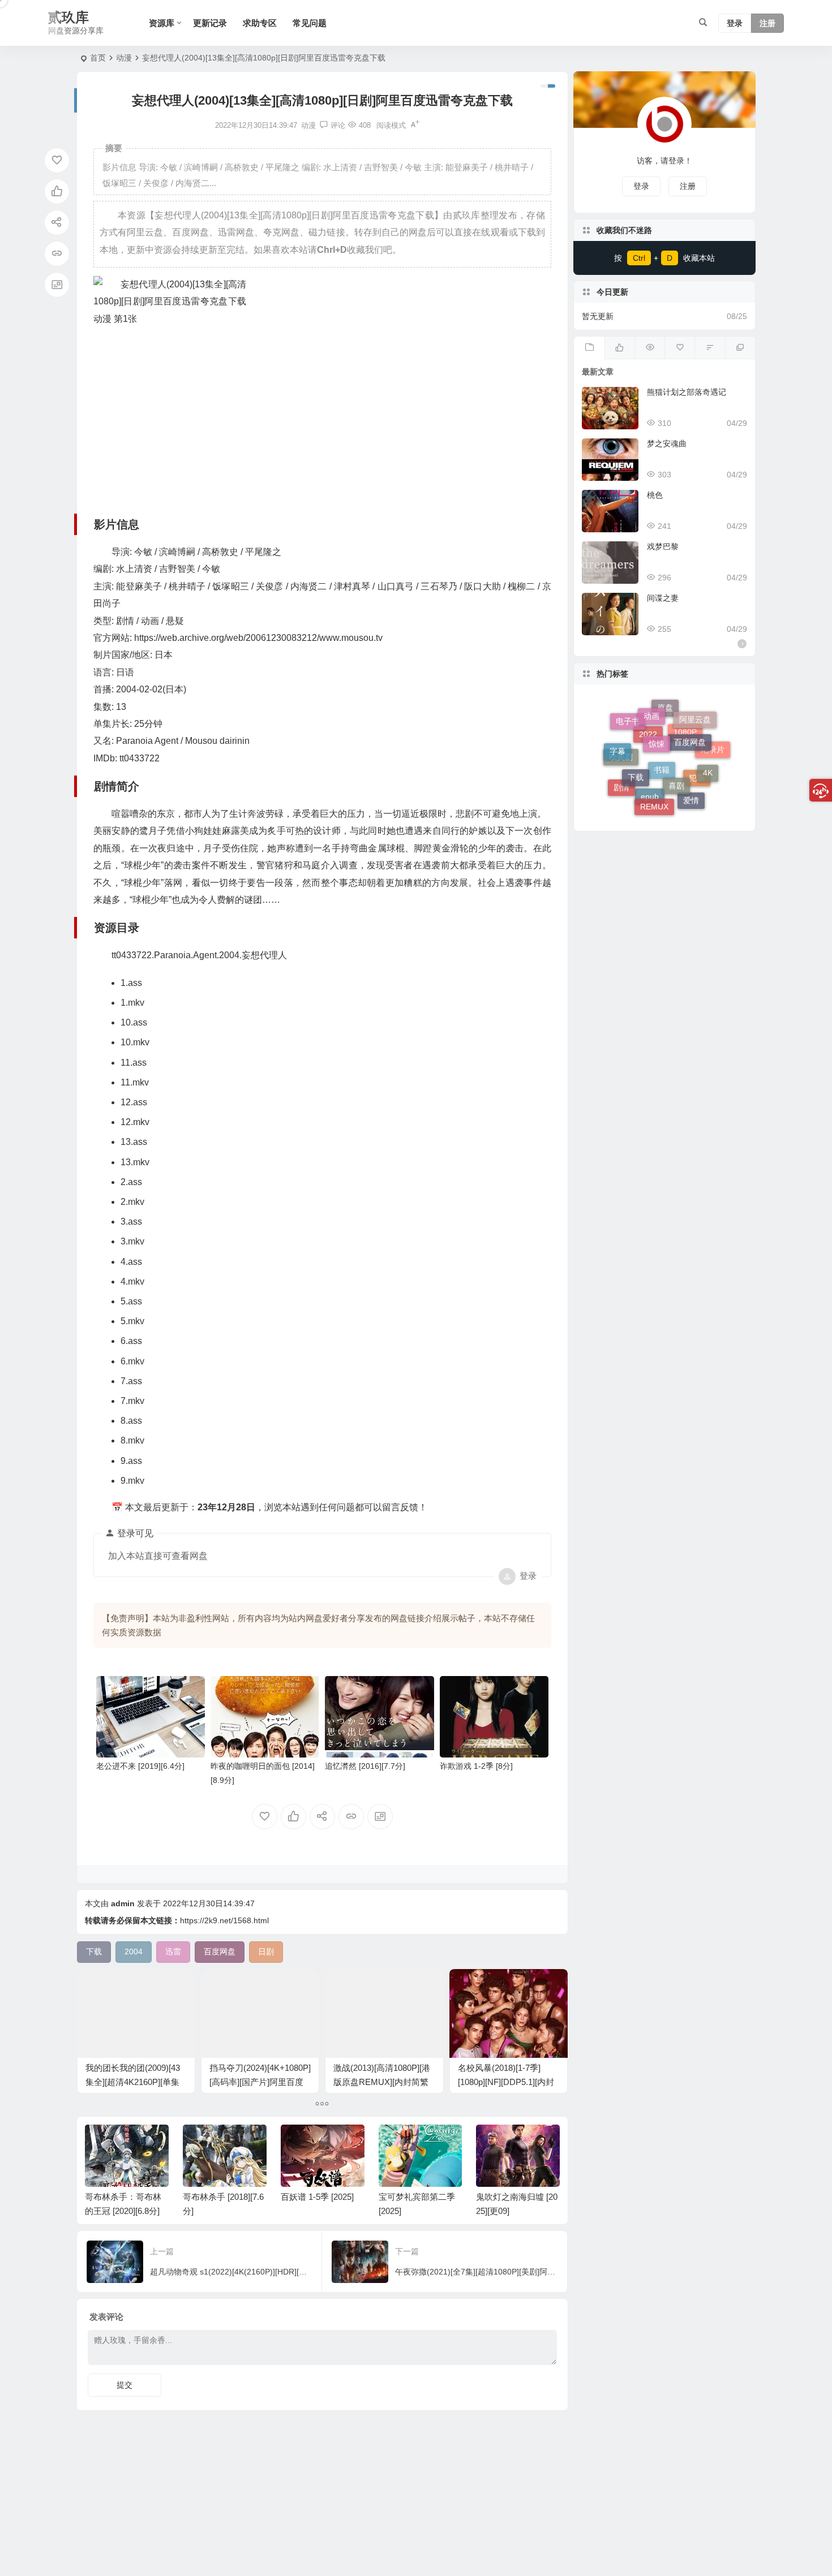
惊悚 (657, 709)
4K (708, 749)
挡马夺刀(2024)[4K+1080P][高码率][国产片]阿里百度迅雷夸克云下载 (260, 2082)
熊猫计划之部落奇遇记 (687, 392)
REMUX (654, 775)
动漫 (124, 58)
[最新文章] (589, 348)
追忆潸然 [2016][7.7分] (365, 1766)
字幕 (617, 738)
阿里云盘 (695, 730)
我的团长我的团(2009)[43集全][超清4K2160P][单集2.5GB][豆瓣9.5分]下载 (133, 2082)
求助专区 (260, 23)
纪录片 (713, 763)
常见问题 (310, 23)
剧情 (621, 775)
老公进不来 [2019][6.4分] (140, 1766)
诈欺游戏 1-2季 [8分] (476, 1766)
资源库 (162, 23)
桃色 (655, 495)
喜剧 (676, 739)
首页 (98, 58)
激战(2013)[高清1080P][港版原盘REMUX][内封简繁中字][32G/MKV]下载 (382, 2082)
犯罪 (697, 797)
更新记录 (210, 23)
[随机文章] (709, 348)
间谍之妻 (663, 598)
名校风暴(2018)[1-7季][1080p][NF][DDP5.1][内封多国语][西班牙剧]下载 (506, 2082)
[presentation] (494, 2143)
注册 (767, 23)
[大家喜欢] (619, 348)
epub (650, 803)
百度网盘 (690, 716)
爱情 (691, 783)
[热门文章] (649, 348)
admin (123, 1903)
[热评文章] (679, 348)
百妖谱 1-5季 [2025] (317, 2197)
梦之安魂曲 (667, 443)
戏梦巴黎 (663, 546)
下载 (636, 735)
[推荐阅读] (740, 348)
